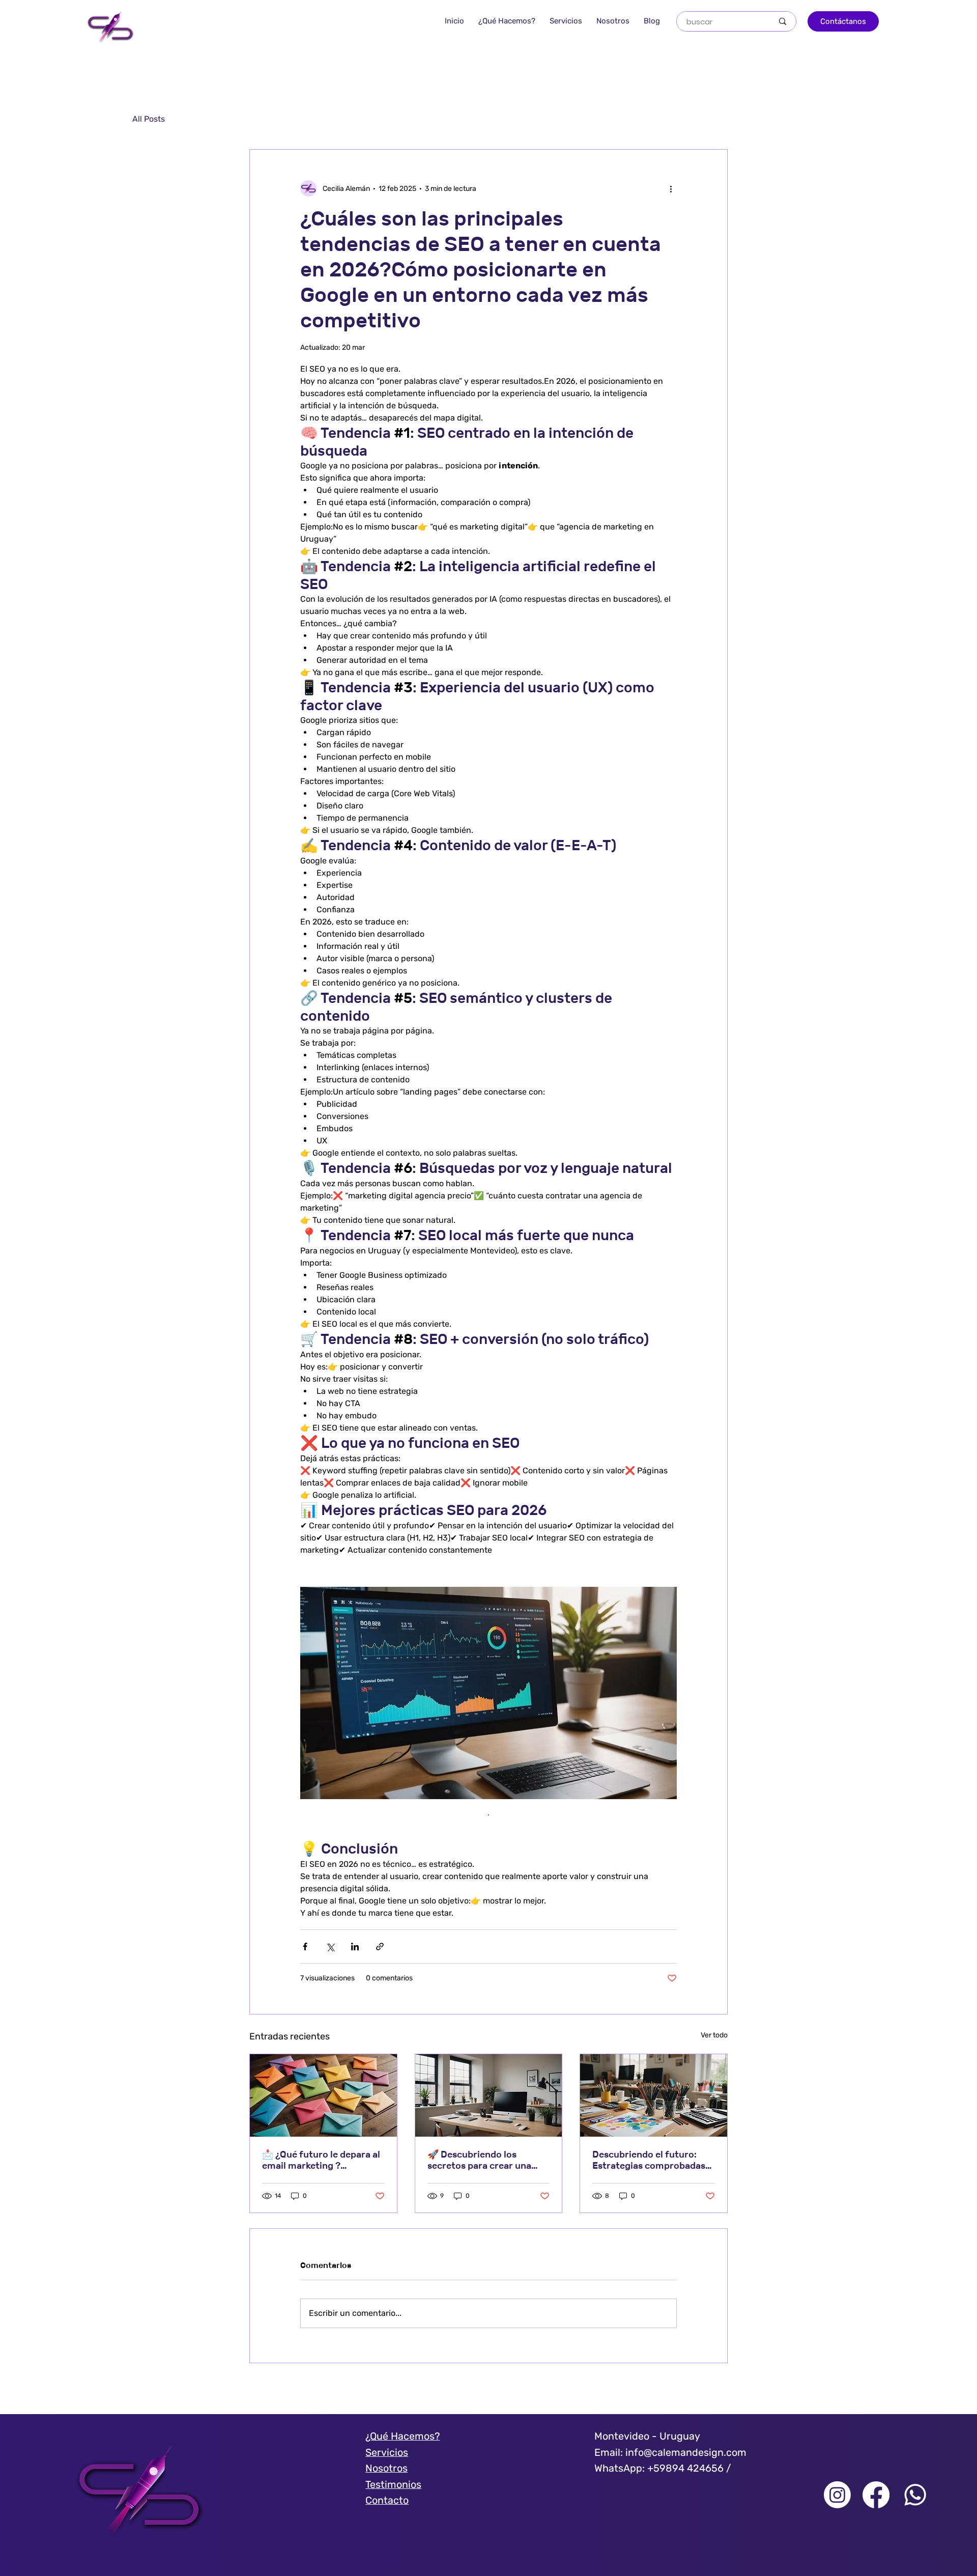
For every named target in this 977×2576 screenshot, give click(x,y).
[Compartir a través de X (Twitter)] (330, 1947)
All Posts (149, 119)
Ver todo (714, 2035)
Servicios (387, 2453)
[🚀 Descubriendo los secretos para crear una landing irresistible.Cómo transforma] (489, 2095)
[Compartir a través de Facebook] (305, 1947)
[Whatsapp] (915, 2495)
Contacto (387, 2500)
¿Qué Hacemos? (403, 2436)
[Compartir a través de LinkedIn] (355, 1947)
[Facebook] (876, 2495)
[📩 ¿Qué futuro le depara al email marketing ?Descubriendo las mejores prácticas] (323, 2095)
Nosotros (386, 2468)
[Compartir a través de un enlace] (380, 1947)
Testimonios (393, 2485)
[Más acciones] (671, 188)
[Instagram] (837, 2495)
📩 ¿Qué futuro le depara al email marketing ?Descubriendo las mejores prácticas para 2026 (321, 2160)
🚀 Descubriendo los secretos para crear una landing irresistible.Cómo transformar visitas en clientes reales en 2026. (483, 2160)
